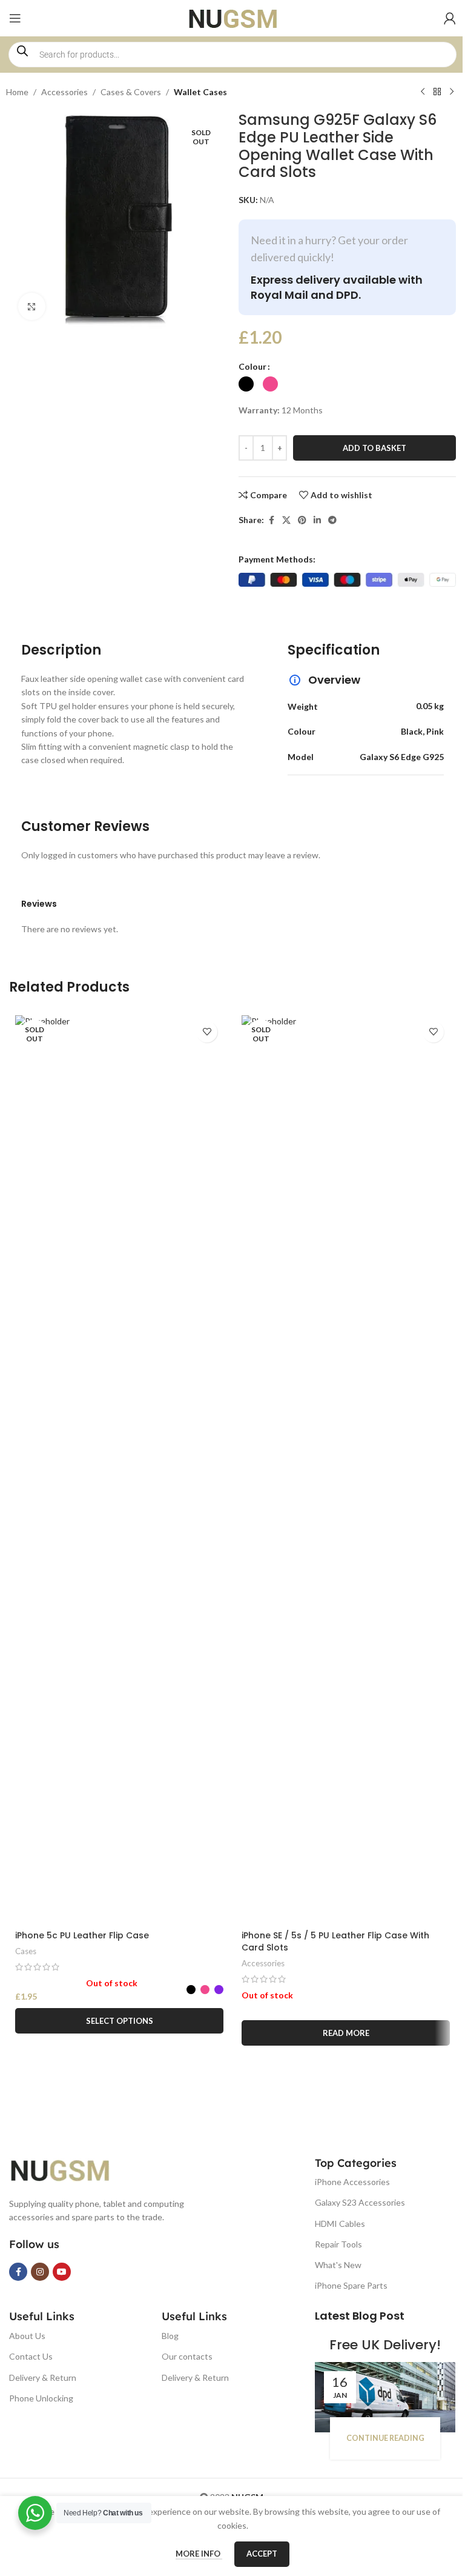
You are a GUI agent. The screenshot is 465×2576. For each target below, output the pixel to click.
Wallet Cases (200, 92)
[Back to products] (437, 92)
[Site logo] (233, 17)
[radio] (246, 384)
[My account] (450, 18)
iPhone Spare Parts (351, 2285)
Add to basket (374, 448)
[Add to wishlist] (207, 1032)
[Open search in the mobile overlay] (232, 55)
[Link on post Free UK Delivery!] (385, 2397)
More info (199, 2554)
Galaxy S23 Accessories (360, 2202)
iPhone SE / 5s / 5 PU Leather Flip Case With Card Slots (335, 1941)
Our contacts (187, 2356)
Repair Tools (338, 2244)
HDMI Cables (340, 2224)
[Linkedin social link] (317, 520)
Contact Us (31, 2356)
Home (17, 92)
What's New (338, 2265)
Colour (252, 366)
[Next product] (452, 92)
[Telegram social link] (332, 520)
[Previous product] (423, 92)
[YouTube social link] (62, 2272)
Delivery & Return (43, 2377)
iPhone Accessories (352, 2182)
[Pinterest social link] (302, 520)
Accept (262, 2554)
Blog (170, 2336)
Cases (26, 1951)
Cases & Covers (131, 92)
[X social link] (286, 520)
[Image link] (70, 2168)
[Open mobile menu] (15, 18)
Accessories (64, 92)
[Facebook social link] (271, 520)
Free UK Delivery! (385, 2345)
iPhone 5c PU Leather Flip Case (82, 1935)
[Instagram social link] (40, 2272)
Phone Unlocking (41, 2398)
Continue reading (385, 2438)
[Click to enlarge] (32, 306)
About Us (27, 2336)
